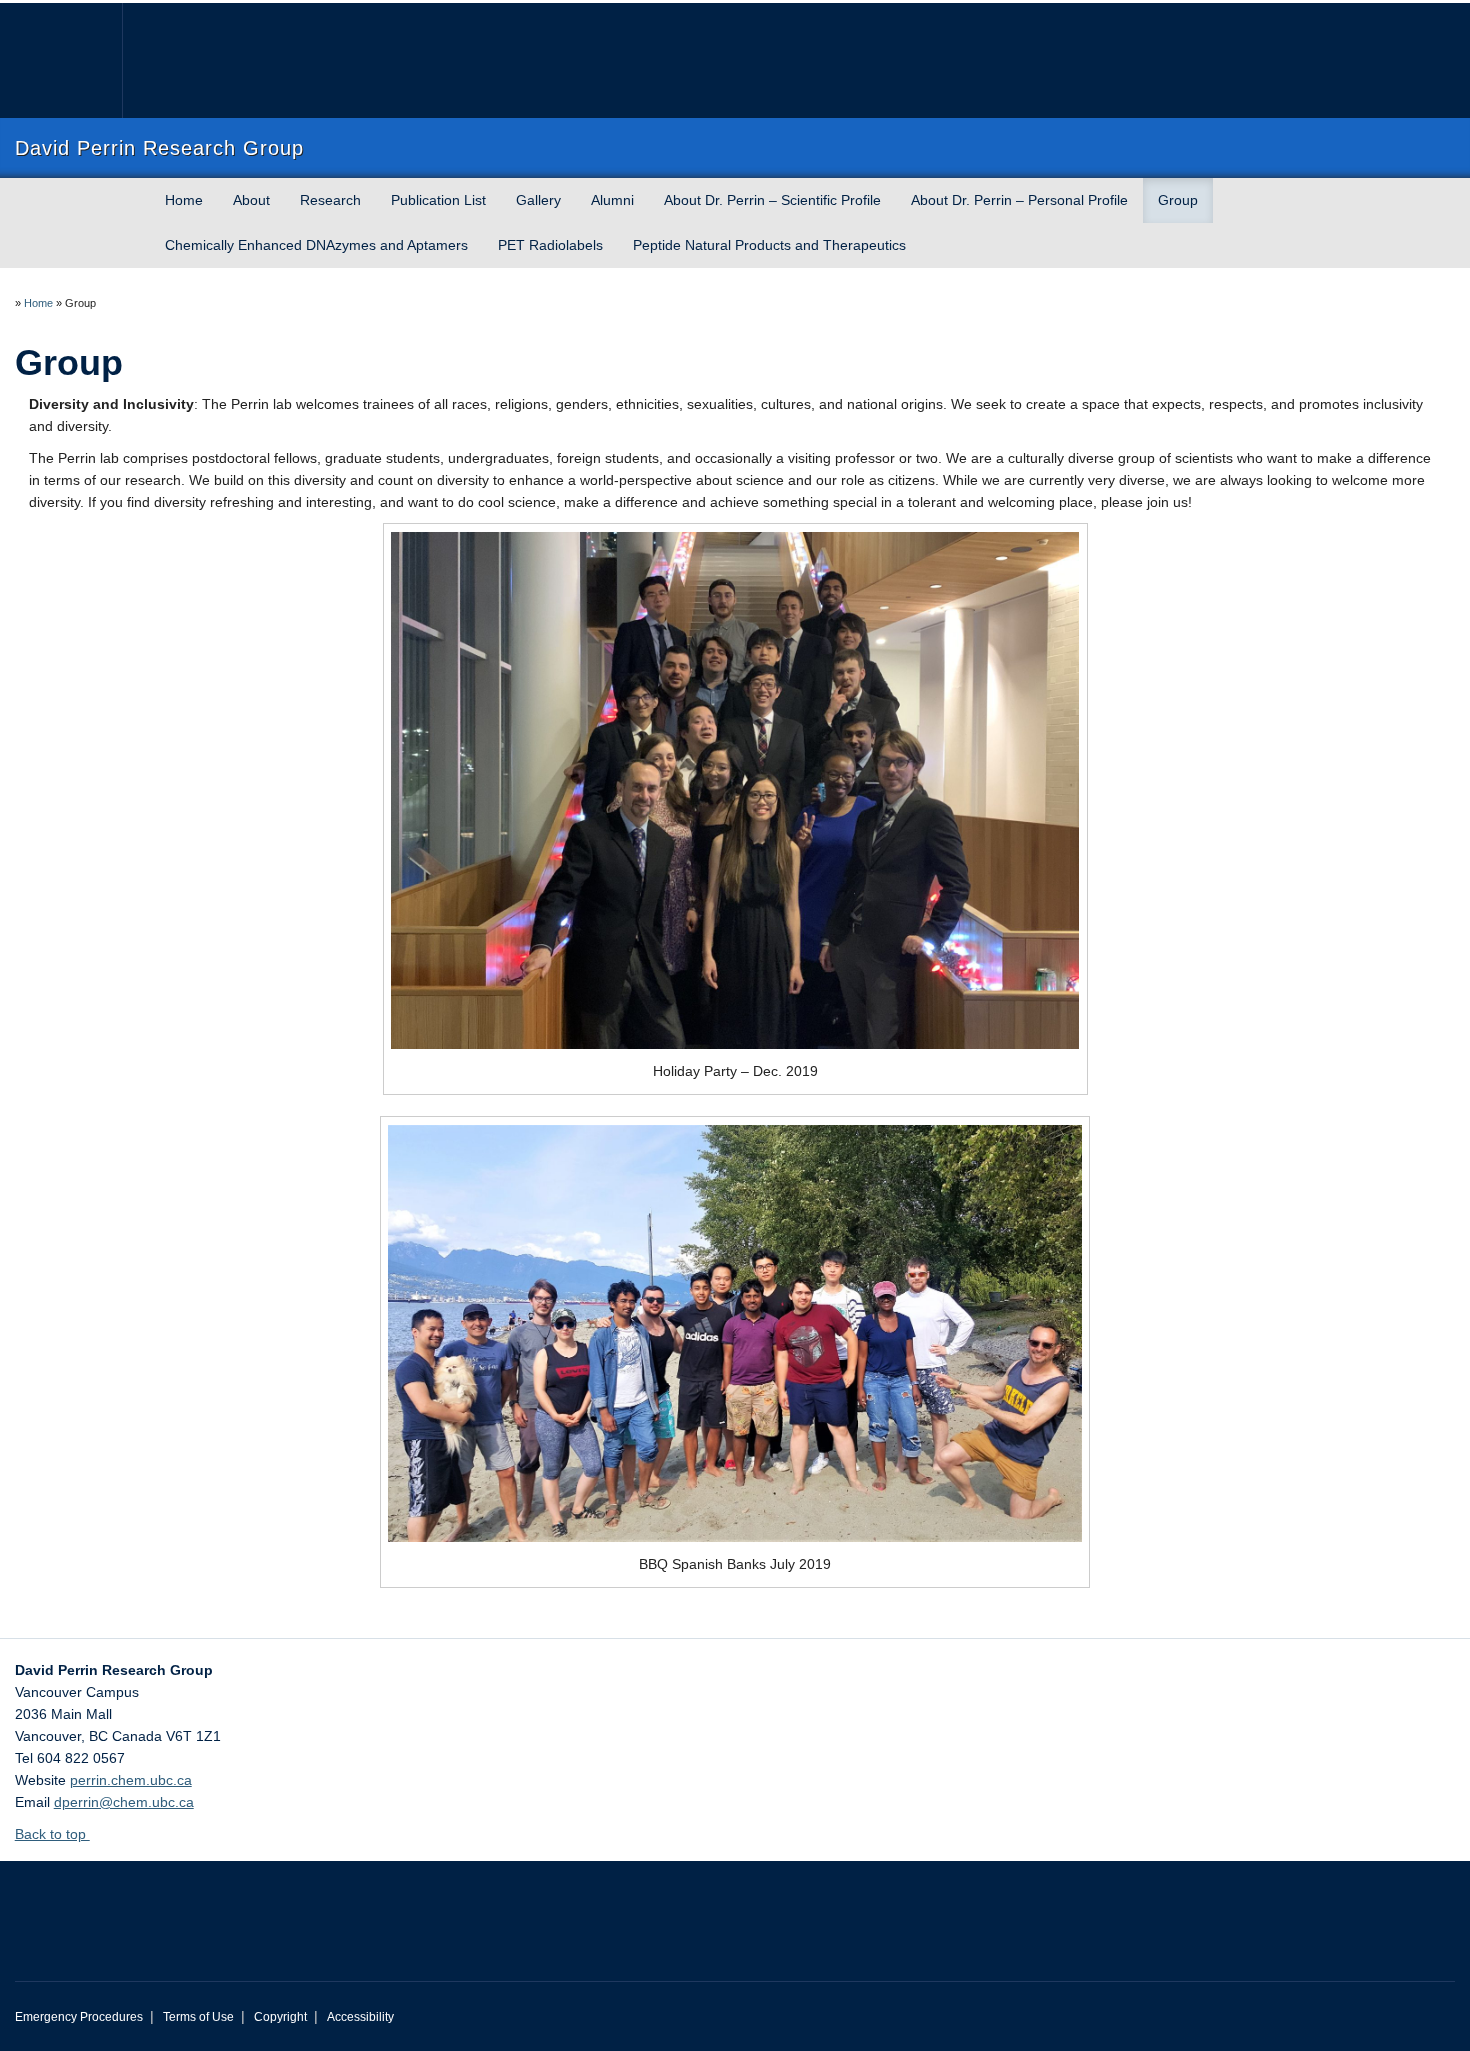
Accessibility (360, 2017)
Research (330, 200)
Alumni (612, 200)
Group (1178, 200)
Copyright (280, 2017)
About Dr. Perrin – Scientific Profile (772, 200)
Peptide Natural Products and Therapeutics (769, 245)
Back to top (52, 1834)
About (251, 200)
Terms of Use (198, 2017)
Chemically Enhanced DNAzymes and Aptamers (316, 245)
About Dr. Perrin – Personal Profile (1019, 200)
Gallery (538, 200)
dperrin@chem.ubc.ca (124, 1802)
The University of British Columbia (57, 60)
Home (184, 200)
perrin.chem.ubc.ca (131, 1780)
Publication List (438, 200)
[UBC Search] (1399, 24)
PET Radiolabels (550, 245)
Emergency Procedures (79, 2017)
